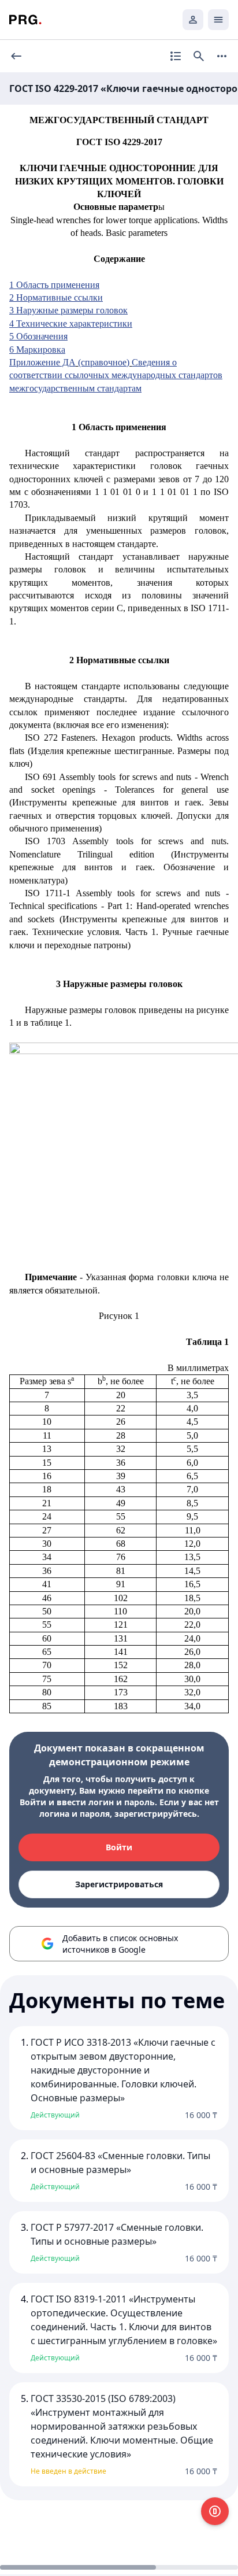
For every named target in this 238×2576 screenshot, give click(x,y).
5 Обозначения (38, 336)
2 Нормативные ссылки (56, 297)
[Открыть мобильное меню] (218, 20)
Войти (119, 1847)
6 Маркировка (37, 350)
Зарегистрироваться (119, 1884)
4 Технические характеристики (71, 324)
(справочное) (104, 362)
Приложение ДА (42, 362)
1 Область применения (54, 285)
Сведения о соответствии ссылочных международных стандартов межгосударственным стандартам (116, 375)
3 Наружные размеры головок (68, 310)
